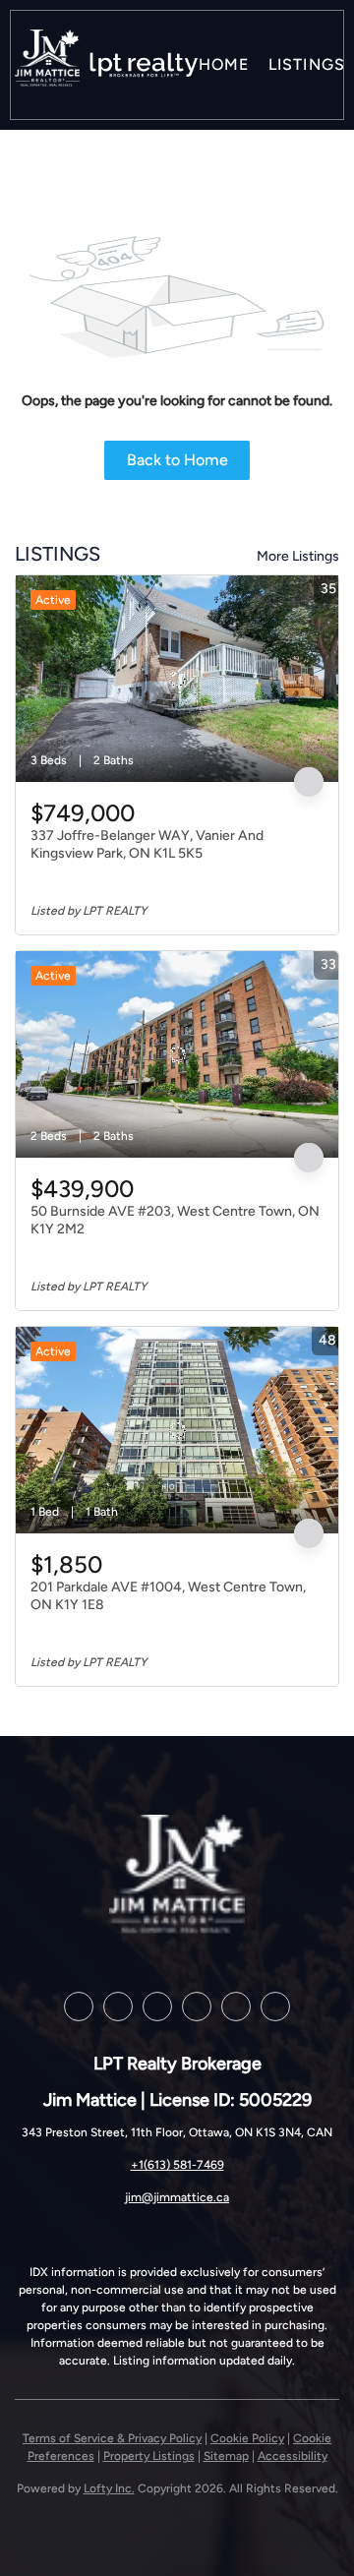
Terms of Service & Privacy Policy (112, 2438)
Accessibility (293, 2456)
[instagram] (157, 2007)
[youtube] (197, 2007)
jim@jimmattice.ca (177, 2197)
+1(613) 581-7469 (177, 2165)
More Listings (298, 556)
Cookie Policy (247, 2438)
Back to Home (177, 460)
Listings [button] (307, 64)
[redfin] (275, 2007)
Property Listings (149, 2456)
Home (224, 64)
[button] (47, 65)
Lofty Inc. (109, 2488)
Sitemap (226, 2456)
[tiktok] (236, 2007)
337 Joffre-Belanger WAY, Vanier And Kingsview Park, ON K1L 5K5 (147, 844)
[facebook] (79, 2007)
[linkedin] (118, 2007)
